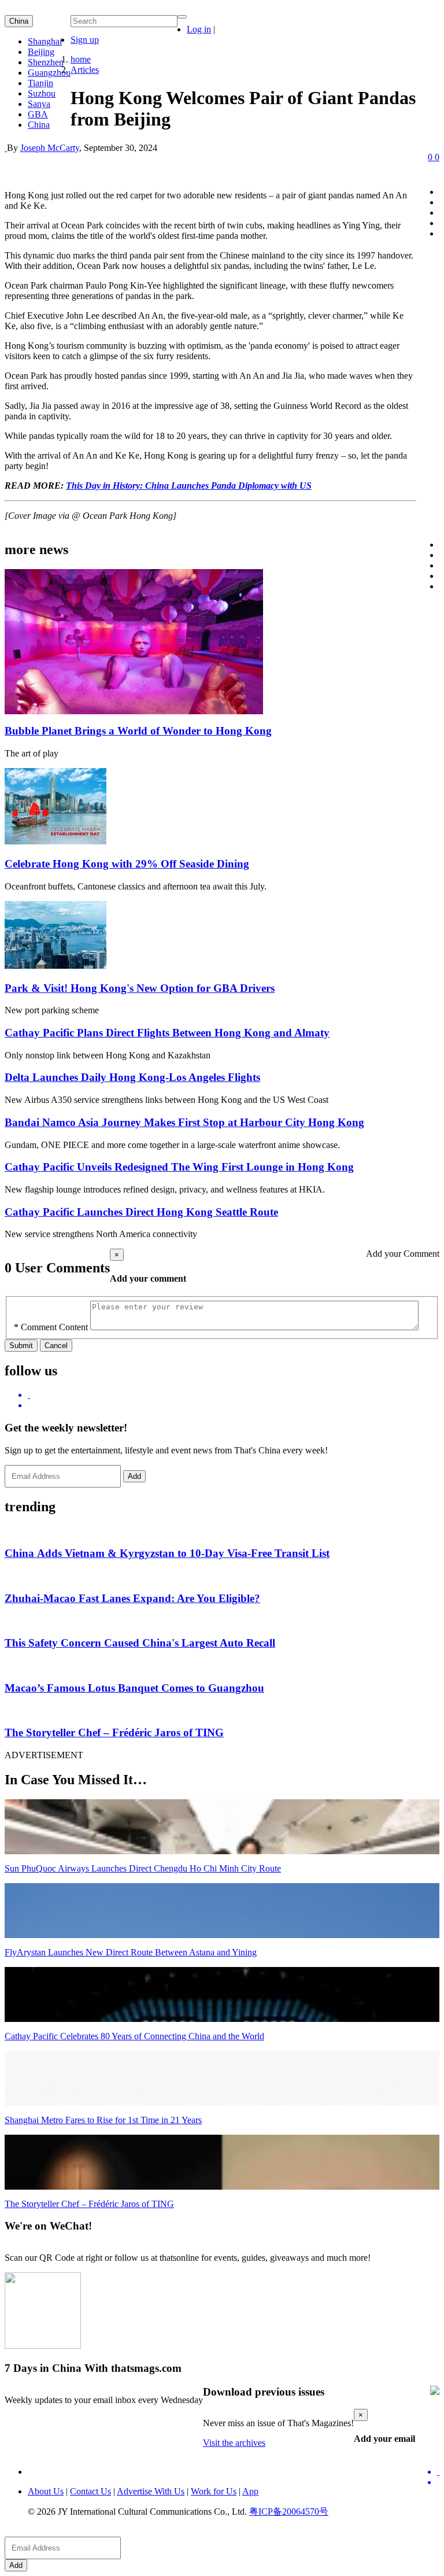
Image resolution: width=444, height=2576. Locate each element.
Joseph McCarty (50, 148)
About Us (46, 2491)
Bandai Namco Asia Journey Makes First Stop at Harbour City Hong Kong (184, 1122)
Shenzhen (46, 62)
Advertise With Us (151, 2491)
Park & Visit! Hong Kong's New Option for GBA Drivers (140, 988)
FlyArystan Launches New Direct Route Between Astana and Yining (131, 1952)
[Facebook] (234, 1405)
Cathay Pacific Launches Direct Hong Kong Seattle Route (141, 1212)
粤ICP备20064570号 (289, 2512)
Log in (199, 29)
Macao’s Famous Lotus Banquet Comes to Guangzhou (134, 1688)
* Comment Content (51, 1327)
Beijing (41, 52)
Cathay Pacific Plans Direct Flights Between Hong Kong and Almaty (167, 1033)
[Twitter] (234, 1395)
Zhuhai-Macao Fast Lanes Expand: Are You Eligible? (132, 1598)
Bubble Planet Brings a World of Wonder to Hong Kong (138, 731)
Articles (85, 70)
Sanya (39, 104)
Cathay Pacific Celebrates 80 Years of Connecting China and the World (134, 2036)
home (81, 59)
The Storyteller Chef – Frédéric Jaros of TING (114, 1732)
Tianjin (40, 83)
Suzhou (42, 93)
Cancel (56, 1346)
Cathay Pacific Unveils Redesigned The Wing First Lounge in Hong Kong (179, 1167)
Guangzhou (49, 73)
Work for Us (214, 2491)
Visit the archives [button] (234, 2443)
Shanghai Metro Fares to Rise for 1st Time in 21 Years (103, 2120)
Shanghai (45, 41)
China (19, 21)
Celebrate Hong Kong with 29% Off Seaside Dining (127, 864)
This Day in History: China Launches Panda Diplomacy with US (189, 486)
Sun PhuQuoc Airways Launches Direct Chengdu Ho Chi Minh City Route (143, 1868)
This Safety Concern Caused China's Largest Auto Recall (140, 1643)
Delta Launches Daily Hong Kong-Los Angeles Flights (132, 1077)
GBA (38, 114)
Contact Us (90, 2491)
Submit (21, 1346)
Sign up (85, 40)
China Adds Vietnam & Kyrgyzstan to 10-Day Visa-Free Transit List (167, 1553)
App (250, 2491)
